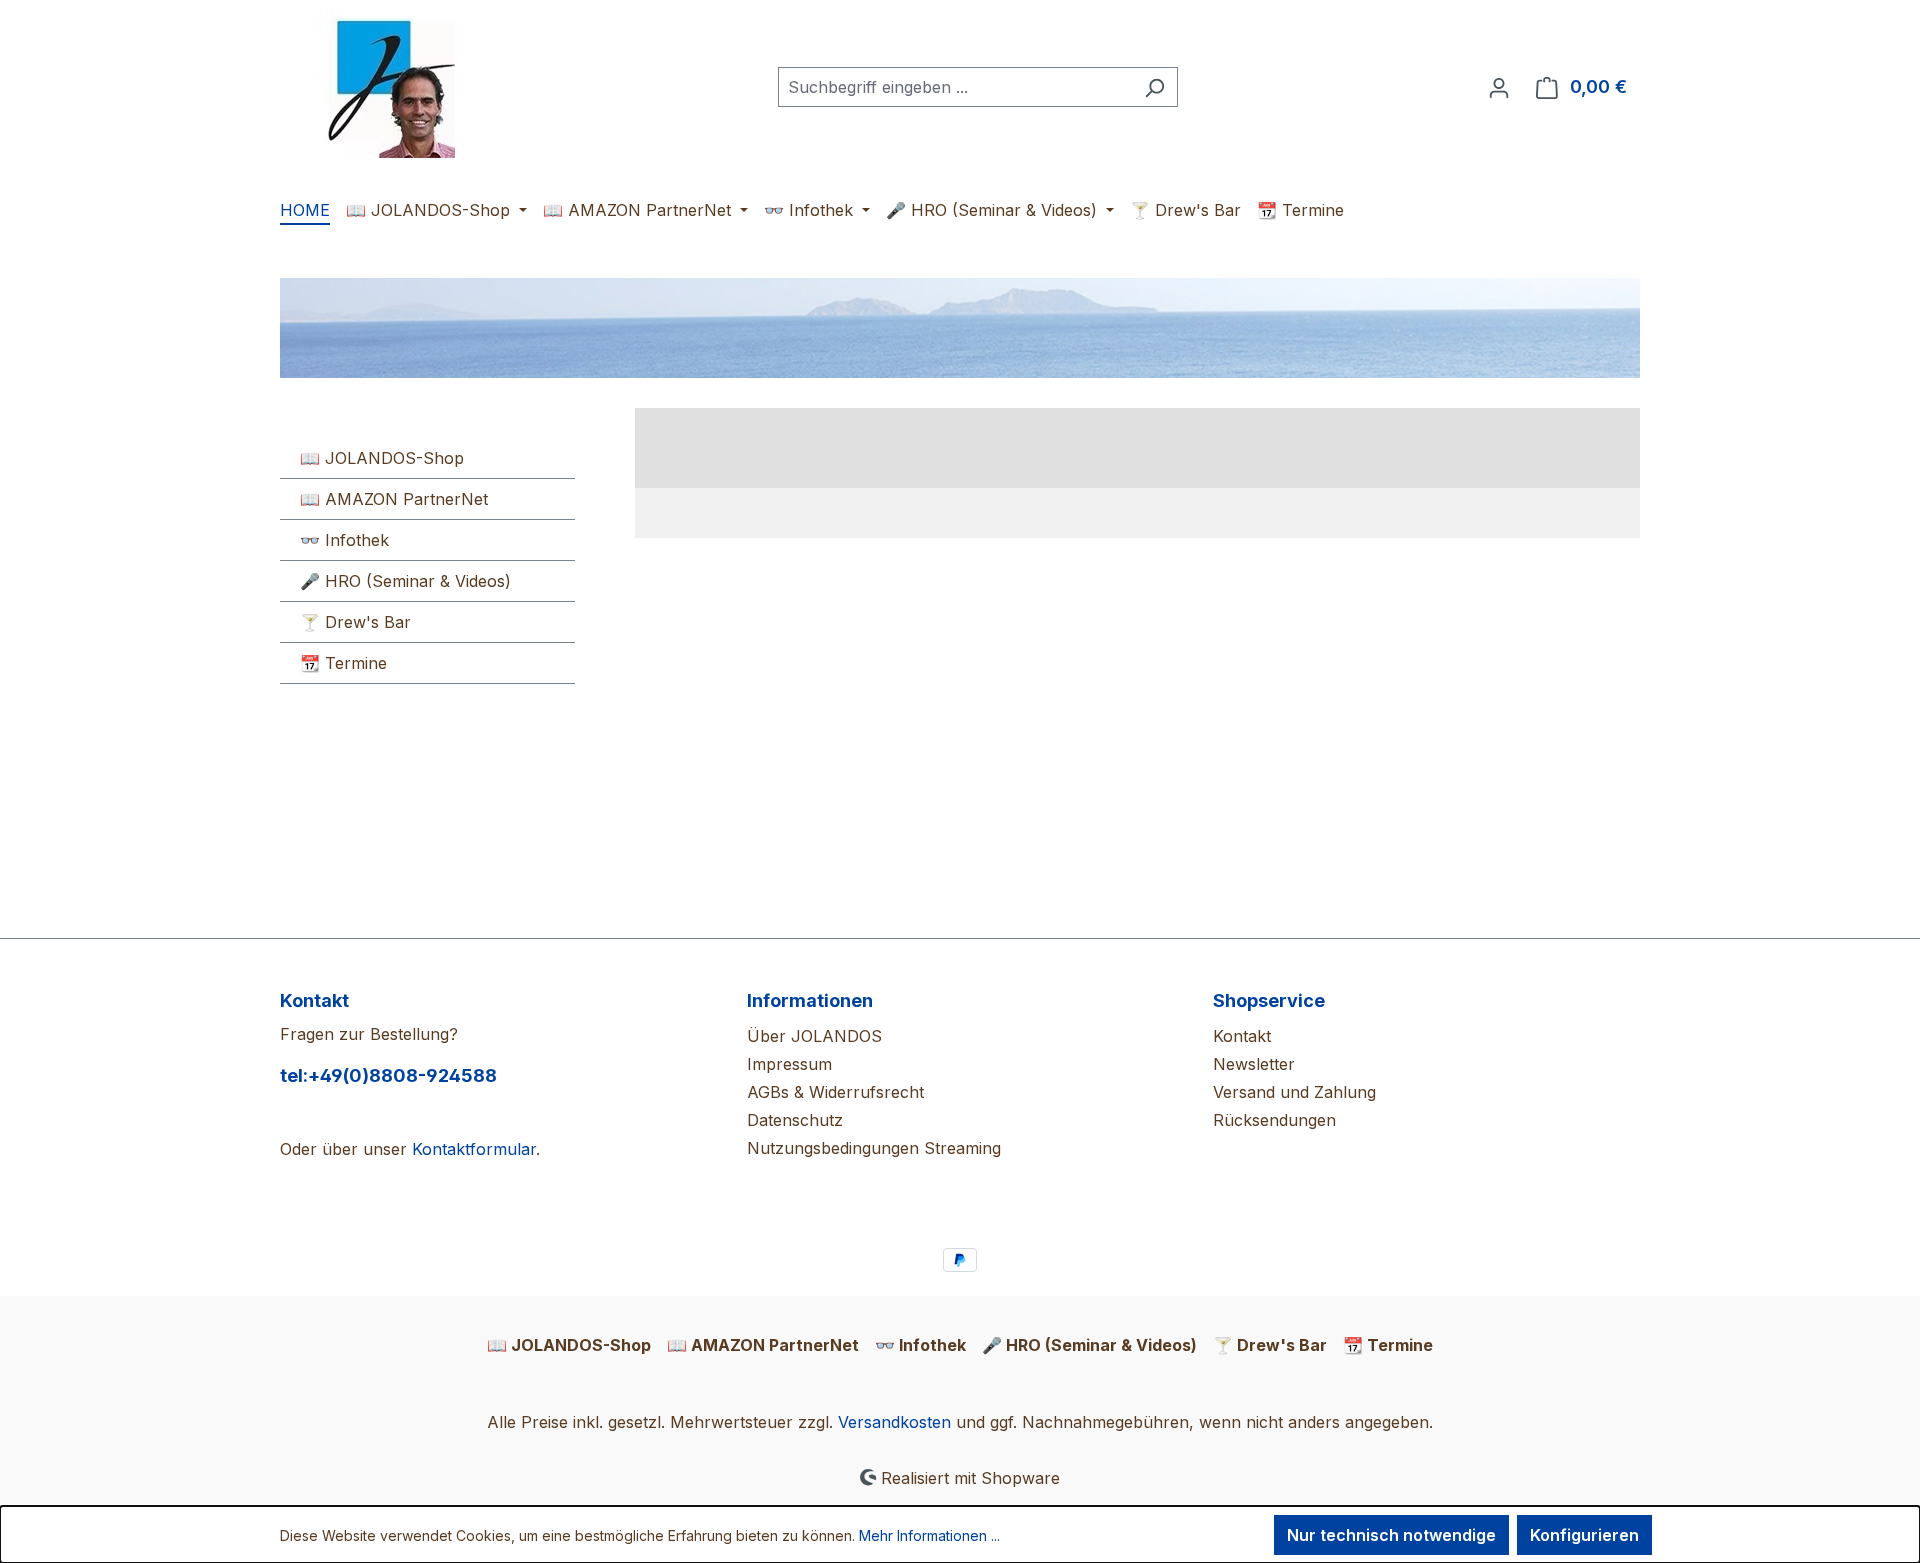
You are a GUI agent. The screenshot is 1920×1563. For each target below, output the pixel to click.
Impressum (789, 1064)
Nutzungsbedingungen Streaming (874, 1148)
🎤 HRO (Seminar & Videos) (405, 581)
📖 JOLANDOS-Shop (382, 458)
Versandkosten (894, 1422)
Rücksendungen (1274, 1120)
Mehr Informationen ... (929, 1535)
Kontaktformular (474, 1149)
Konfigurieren (1584, 1535)
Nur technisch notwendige (1391, 1535)
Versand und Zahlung (1294, 1092)
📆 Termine (343, 663)
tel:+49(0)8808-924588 (388, 1075)
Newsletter (1254, 1064)
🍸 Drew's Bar (355, 622)
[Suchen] (1154, 87)
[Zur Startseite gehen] (380, 83)
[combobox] (955, 87)
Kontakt (1242, 1036)
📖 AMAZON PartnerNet (394, 499)
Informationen (810, 1000)
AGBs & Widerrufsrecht (835, 1092)
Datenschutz (795, 1120)
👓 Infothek (344, 540)
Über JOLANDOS (814, 1036)
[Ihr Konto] (1499, 87)
